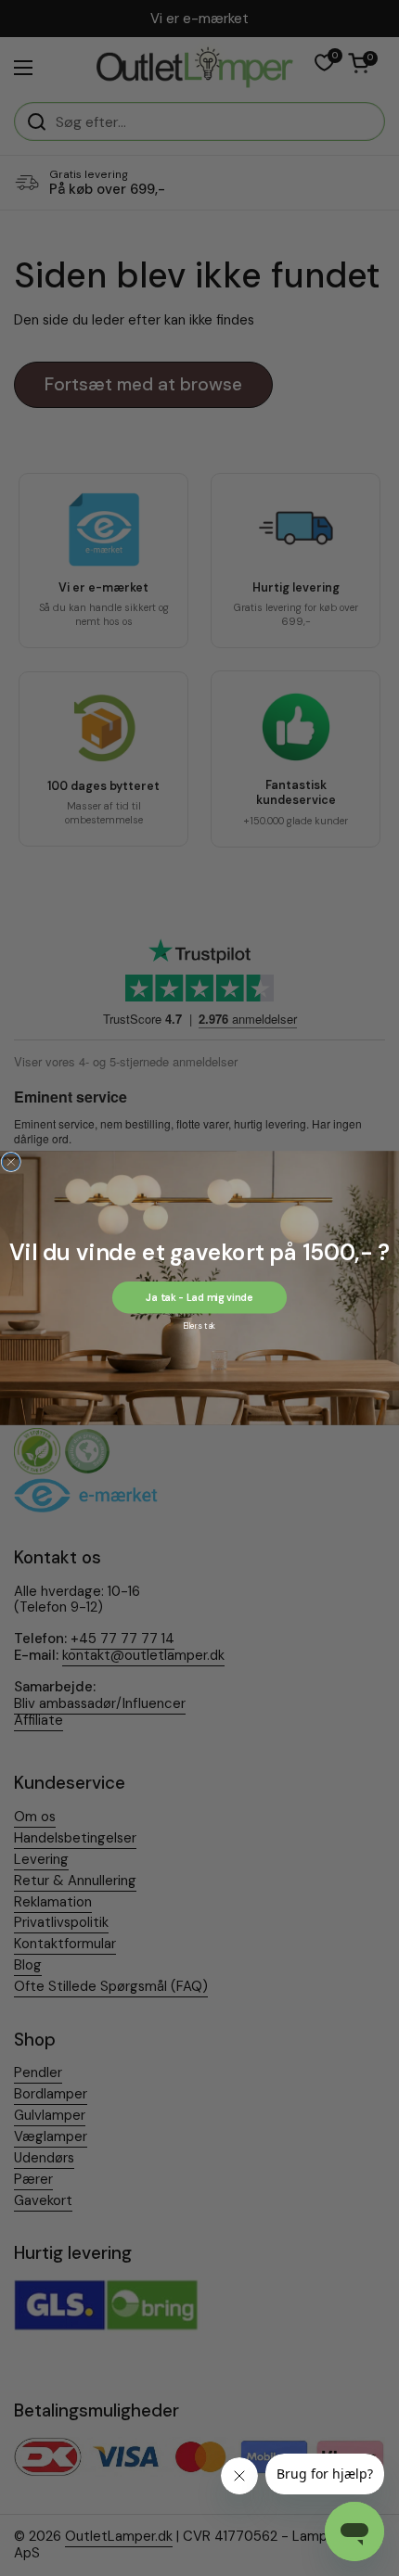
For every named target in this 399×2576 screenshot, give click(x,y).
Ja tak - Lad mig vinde (199, 1297)
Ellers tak (199, 1326)
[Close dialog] (11, 1161)
